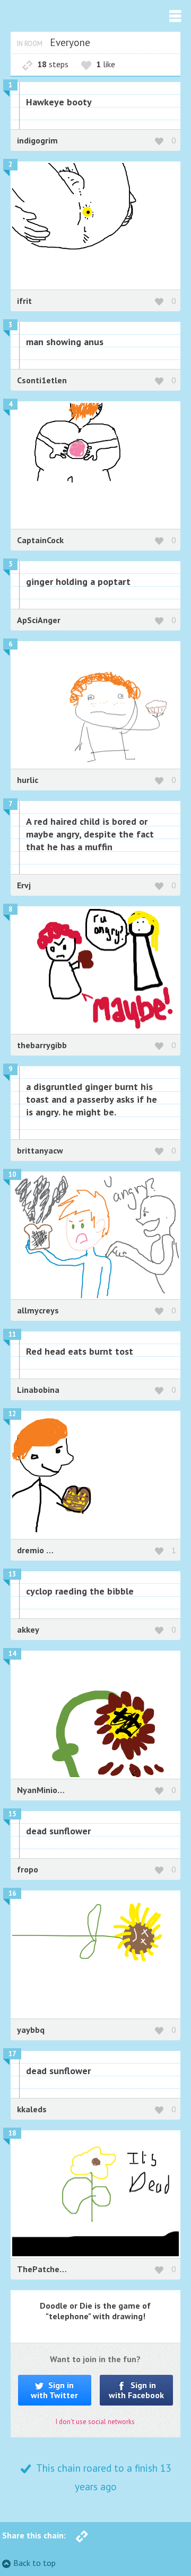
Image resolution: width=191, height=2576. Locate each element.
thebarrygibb (42, 1045)
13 (12, 1574)
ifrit (24, 301)
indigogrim (37, 140)
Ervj (24, 885)
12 (12, 1414)
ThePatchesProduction (61, 2269)
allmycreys (38, 1310)
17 (12, 2054)
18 (12, 2133)
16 (12, 1893)
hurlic (28, 780)
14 (12, 1654)
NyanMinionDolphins (58, 1790)
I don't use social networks (95, 2422)
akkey (28, 1629)
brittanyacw (40, 1150)
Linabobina (38, 1390)
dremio (32, 1550)
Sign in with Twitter (54, 2390)
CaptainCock (40, 540)
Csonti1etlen (42, 380)
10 (12, 1174)
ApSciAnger (39, 620)
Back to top (34, 2563)
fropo (28, 1869)
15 (12, 1814)
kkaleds (32, 2109)
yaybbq (31, 2030)
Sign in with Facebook (136, 2390)
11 (12, 1334)
